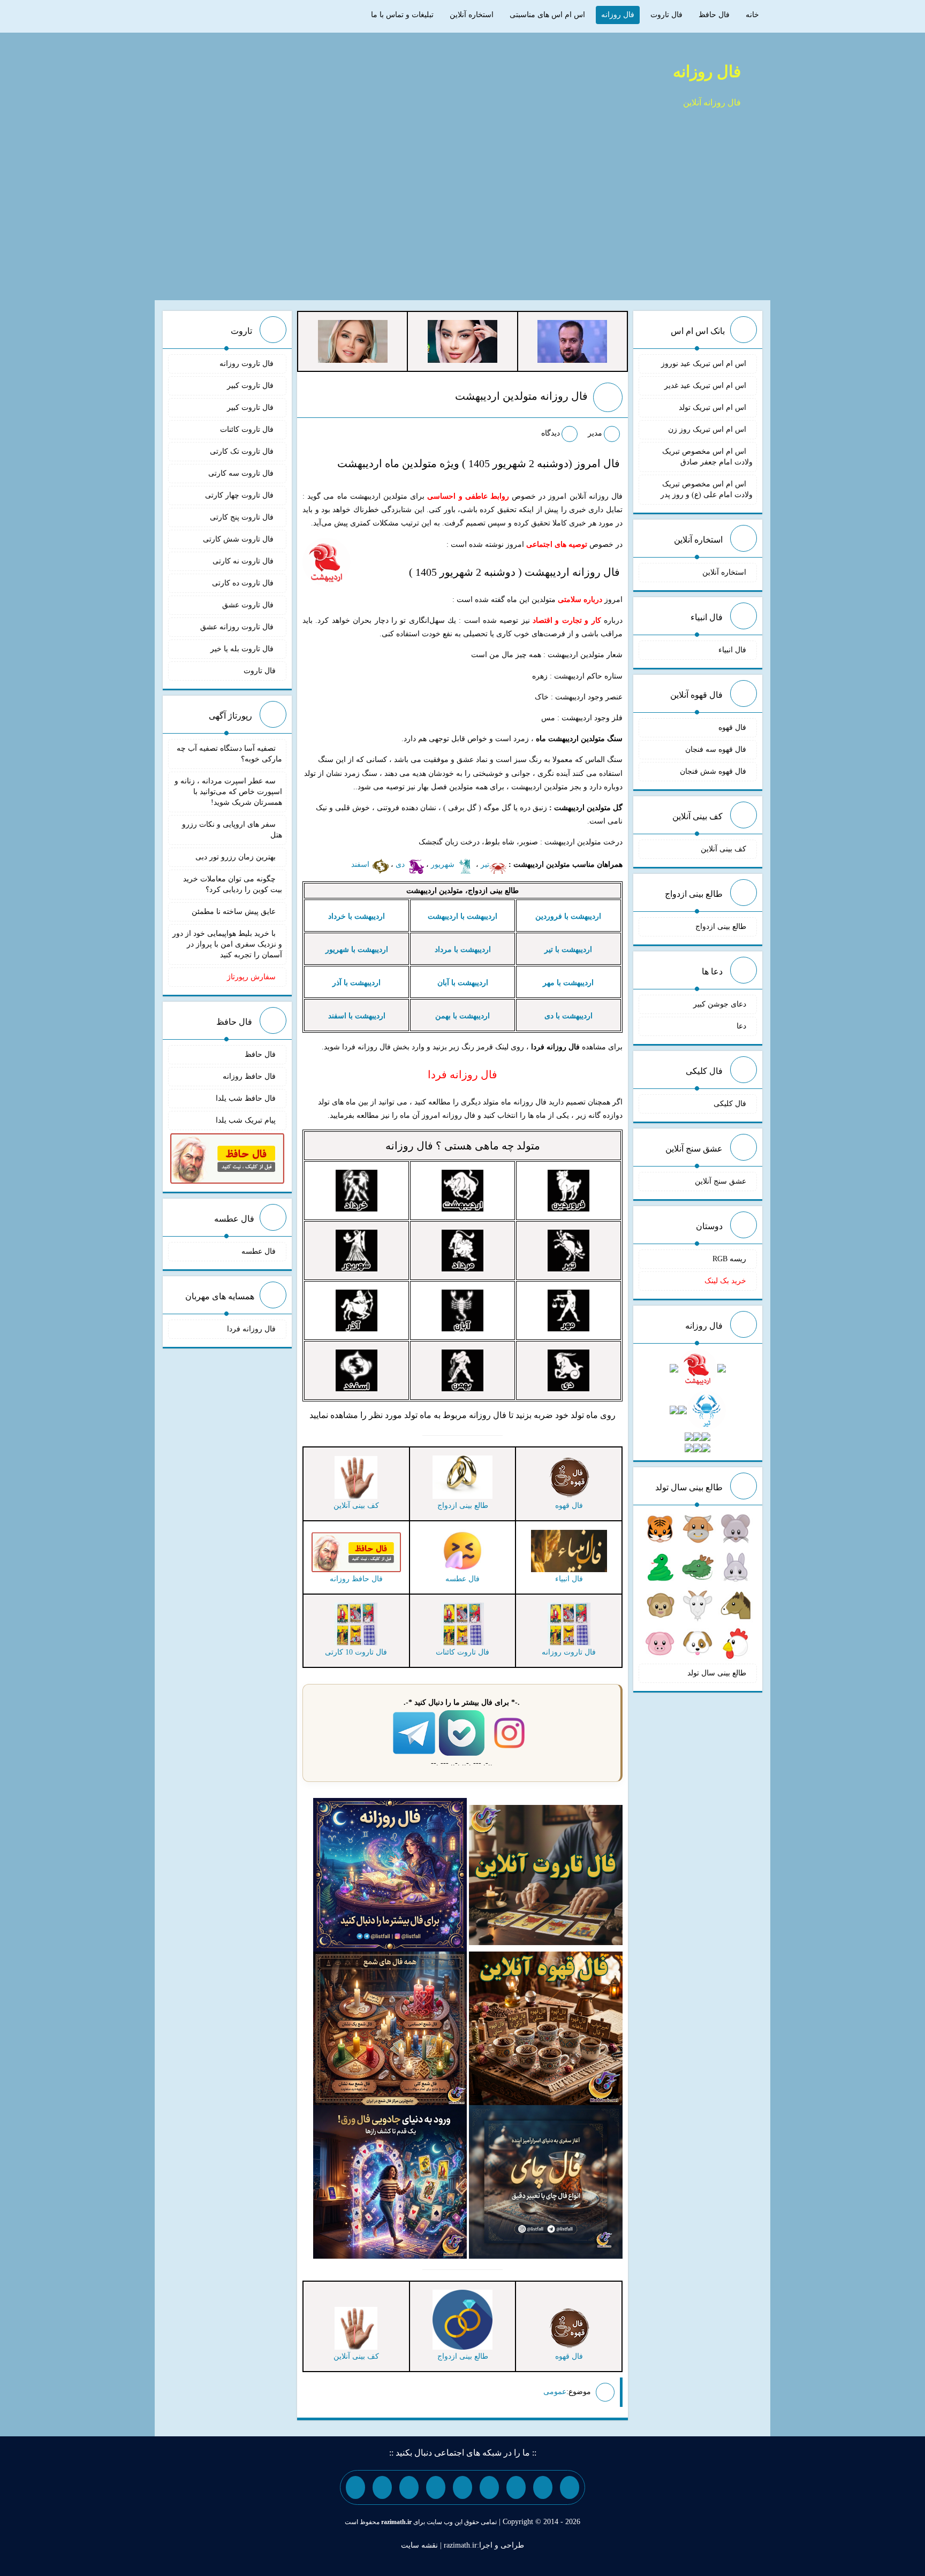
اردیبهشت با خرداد (357, 916)
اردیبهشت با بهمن (462, 1016)
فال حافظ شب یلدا (246, 1098)
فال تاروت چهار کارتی (240, 495)
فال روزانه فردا (251, 1329)
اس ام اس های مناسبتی (547, 15)
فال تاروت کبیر (251, 386)
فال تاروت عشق (249, 605)
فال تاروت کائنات (248, 429)
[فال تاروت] (546, 1874)
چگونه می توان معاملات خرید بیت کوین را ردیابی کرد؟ (233, 884)
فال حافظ (714, 15)
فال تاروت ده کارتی (244, 583)
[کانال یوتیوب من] (382, 2487)
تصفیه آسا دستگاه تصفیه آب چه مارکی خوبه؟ (229, 754)
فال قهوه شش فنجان (713, 771)
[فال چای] (546, 2181)
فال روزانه (618, 15)
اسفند (361, 864)
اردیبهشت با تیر (568, 950)
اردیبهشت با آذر (357, 983)
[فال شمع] (390, 2028)
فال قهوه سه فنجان (716, 749)
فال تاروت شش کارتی (239, 539)
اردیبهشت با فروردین (568, 916)
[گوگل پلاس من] (409, 2487)
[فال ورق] (390, 2181)
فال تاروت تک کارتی (243, 451)
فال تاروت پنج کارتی (243, 517)
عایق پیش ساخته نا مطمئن (234, 912)
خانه (752, 15)
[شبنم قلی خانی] (353, 341)
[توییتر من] (436, 2487)
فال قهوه (732, 727)
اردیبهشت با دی (568, 1016)
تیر (485, 864)
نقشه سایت (419, 2545)
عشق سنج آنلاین (721, 1181)
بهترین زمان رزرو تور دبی (236, 857)
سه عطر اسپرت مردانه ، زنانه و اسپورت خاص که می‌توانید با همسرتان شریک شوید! (228, 792)
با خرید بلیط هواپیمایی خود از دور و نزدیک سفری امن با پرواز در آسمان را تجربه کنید (227, 944)
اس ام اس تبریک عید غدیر (705, 386)
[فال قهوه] (546, 2028)
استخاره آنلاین (472, 15)
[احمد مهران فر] (572, 341)
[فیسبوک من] (516, 2487)
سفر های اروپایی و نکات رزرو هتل (232, 830)
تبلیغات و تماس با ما (402, 15)
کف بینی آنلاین (723, 849)
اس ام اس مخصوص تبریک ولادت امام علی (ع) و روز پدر (707, 489)
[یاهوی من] (570, 2487)
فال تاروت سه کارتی (242, 473)
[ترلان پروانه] (462, 341)
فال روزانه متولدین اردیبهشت (521, 396)
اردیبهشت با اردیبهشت (462, 916)
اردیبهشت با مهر (568, 983)
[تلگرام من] (543, 2487)
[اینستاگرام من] (489, 2487)
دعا (741, 1026)
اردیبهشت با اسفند (357, 1016)
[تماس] (462, 2487)
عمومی (555, 2392)
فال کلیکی (730, 1104)
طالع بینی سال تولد (717, 1673)
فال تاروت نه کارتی (244, 561)
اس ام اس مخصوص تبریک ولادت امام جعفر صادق (707, 457)
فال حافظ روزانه (249, 1076)
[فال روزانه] (390, 1874)
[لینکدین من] (355, 2487)
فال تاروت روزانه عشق (238, 627)
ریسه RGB (729, 1259)
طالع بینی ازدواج (721, 927)
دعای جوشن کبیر (720, 1004)
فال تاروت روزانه (248, 364)
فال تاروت (666, 15)
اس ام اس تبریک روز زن (707, 429)
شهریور (444, 864)
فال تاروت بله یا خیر (243, 649)
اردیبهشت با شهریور (357, 950)
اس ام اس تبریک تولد (712, 407)
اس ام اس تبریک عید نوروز (704, 364)
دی (401, 864)
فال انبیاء (732, 650)
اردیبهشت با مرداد (463, 950)
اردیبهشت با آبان (463, 983)
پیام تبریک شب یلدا (246, 1120)
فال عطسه (259, 1251)
